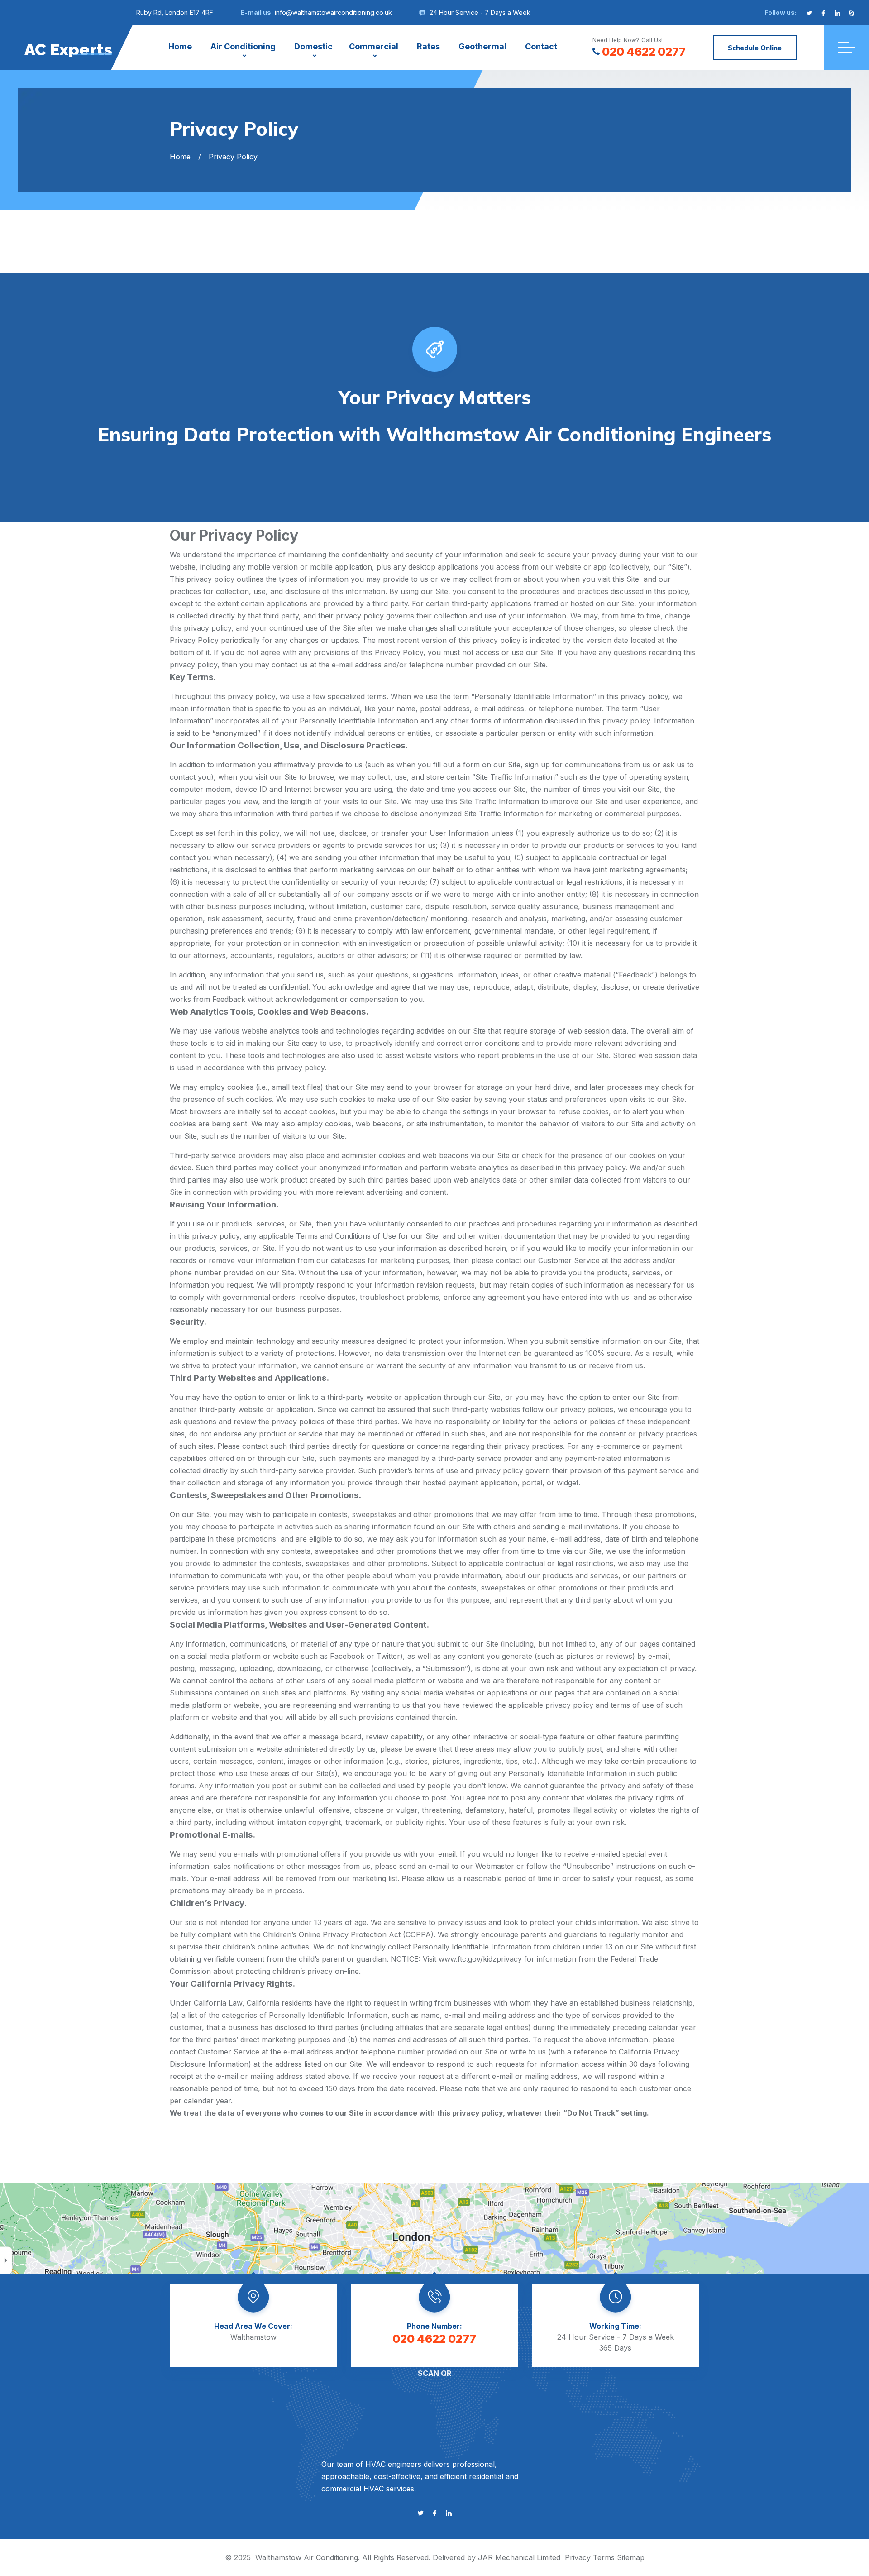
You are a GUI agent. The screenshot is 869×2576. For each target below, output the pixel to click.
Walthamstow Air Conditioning (307, 2557)
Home (180, 46)
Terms (604, 2557)
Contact (541, 46)
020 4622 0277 (644, 52)
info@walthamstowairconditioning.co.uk (333, 12)
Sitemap (631, 2557)
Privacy (578, 2557)
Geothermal (482, 46)
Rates (428, 46)
